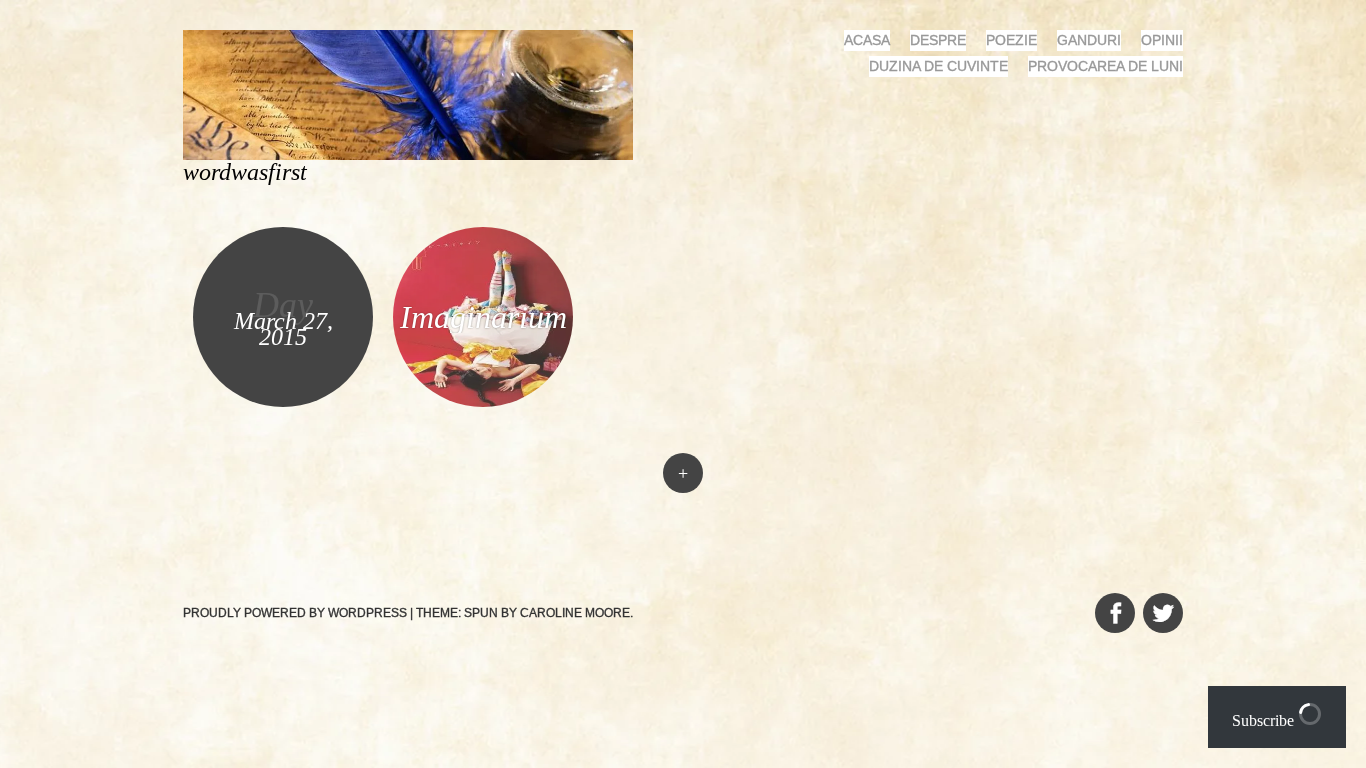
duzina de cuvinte (938, 66)
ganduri (1089, 40)
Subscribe (1265, 720)
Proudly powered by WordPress (295, 613)
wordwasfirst (245, 172)
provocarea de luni (1105, 66)
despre (938, 40)
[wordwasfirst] (416, 93)
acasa (867, 40)
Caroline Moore (575, 613)
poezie (1011, 40)
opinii (1162, 40)
